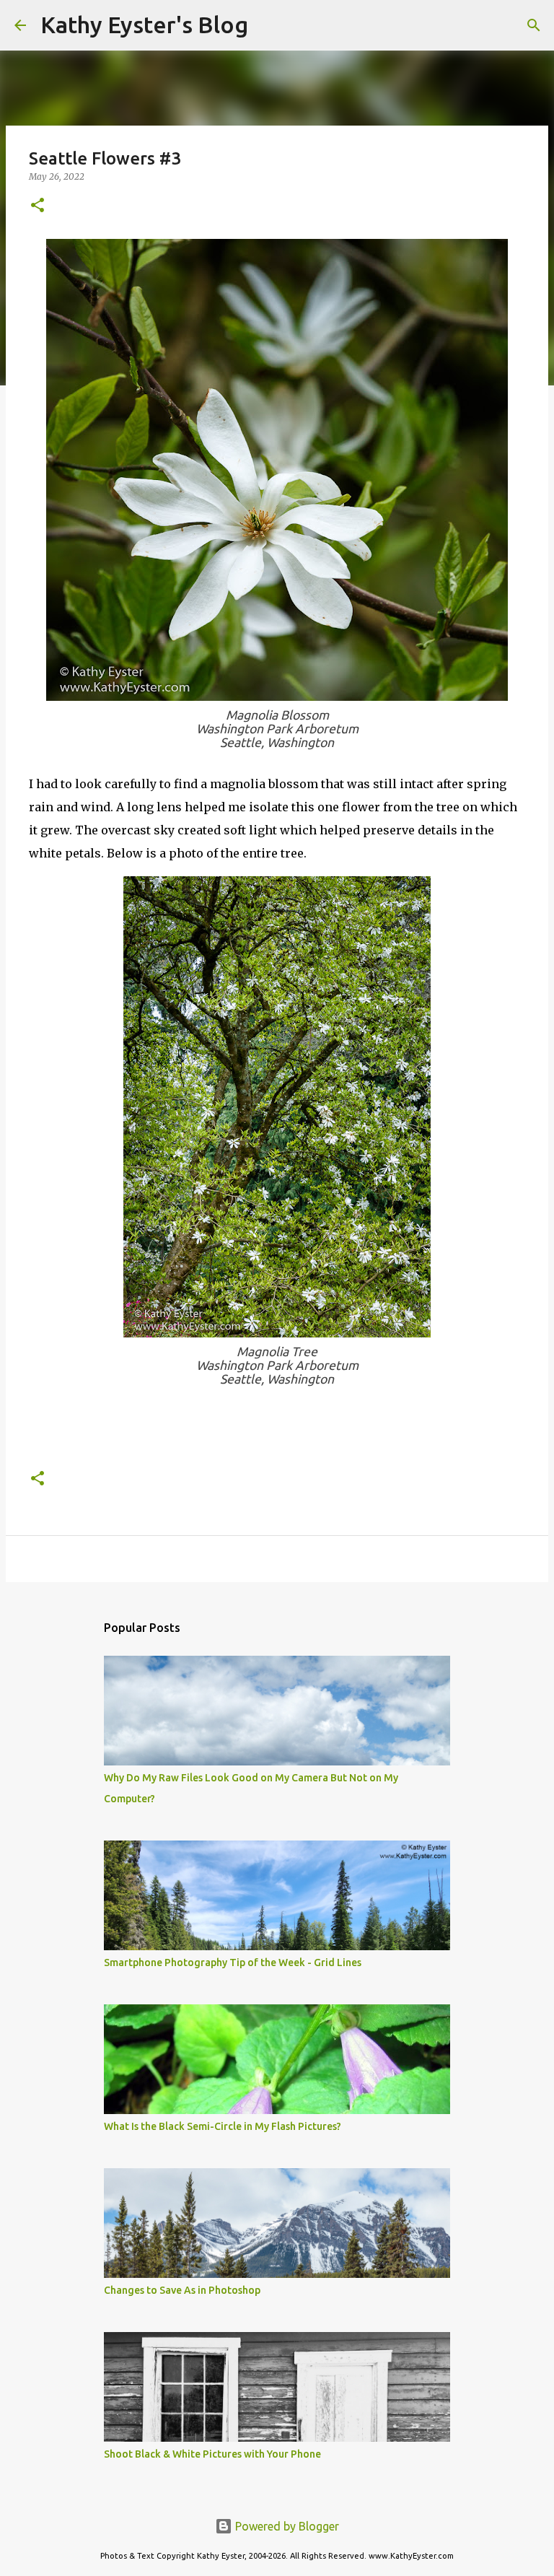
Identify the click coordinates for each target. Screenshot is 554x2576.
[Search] (268, 25)
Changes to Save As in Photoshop (182, 2290)
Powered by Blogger (286, 2526)
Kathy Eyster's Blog (144, 25)
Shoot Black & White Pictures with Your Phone (212, 2454)
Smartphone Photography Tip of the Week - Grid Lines (233, 1962)
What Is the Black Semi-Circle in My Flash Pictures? (223, 2126)
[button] (38, 206)
